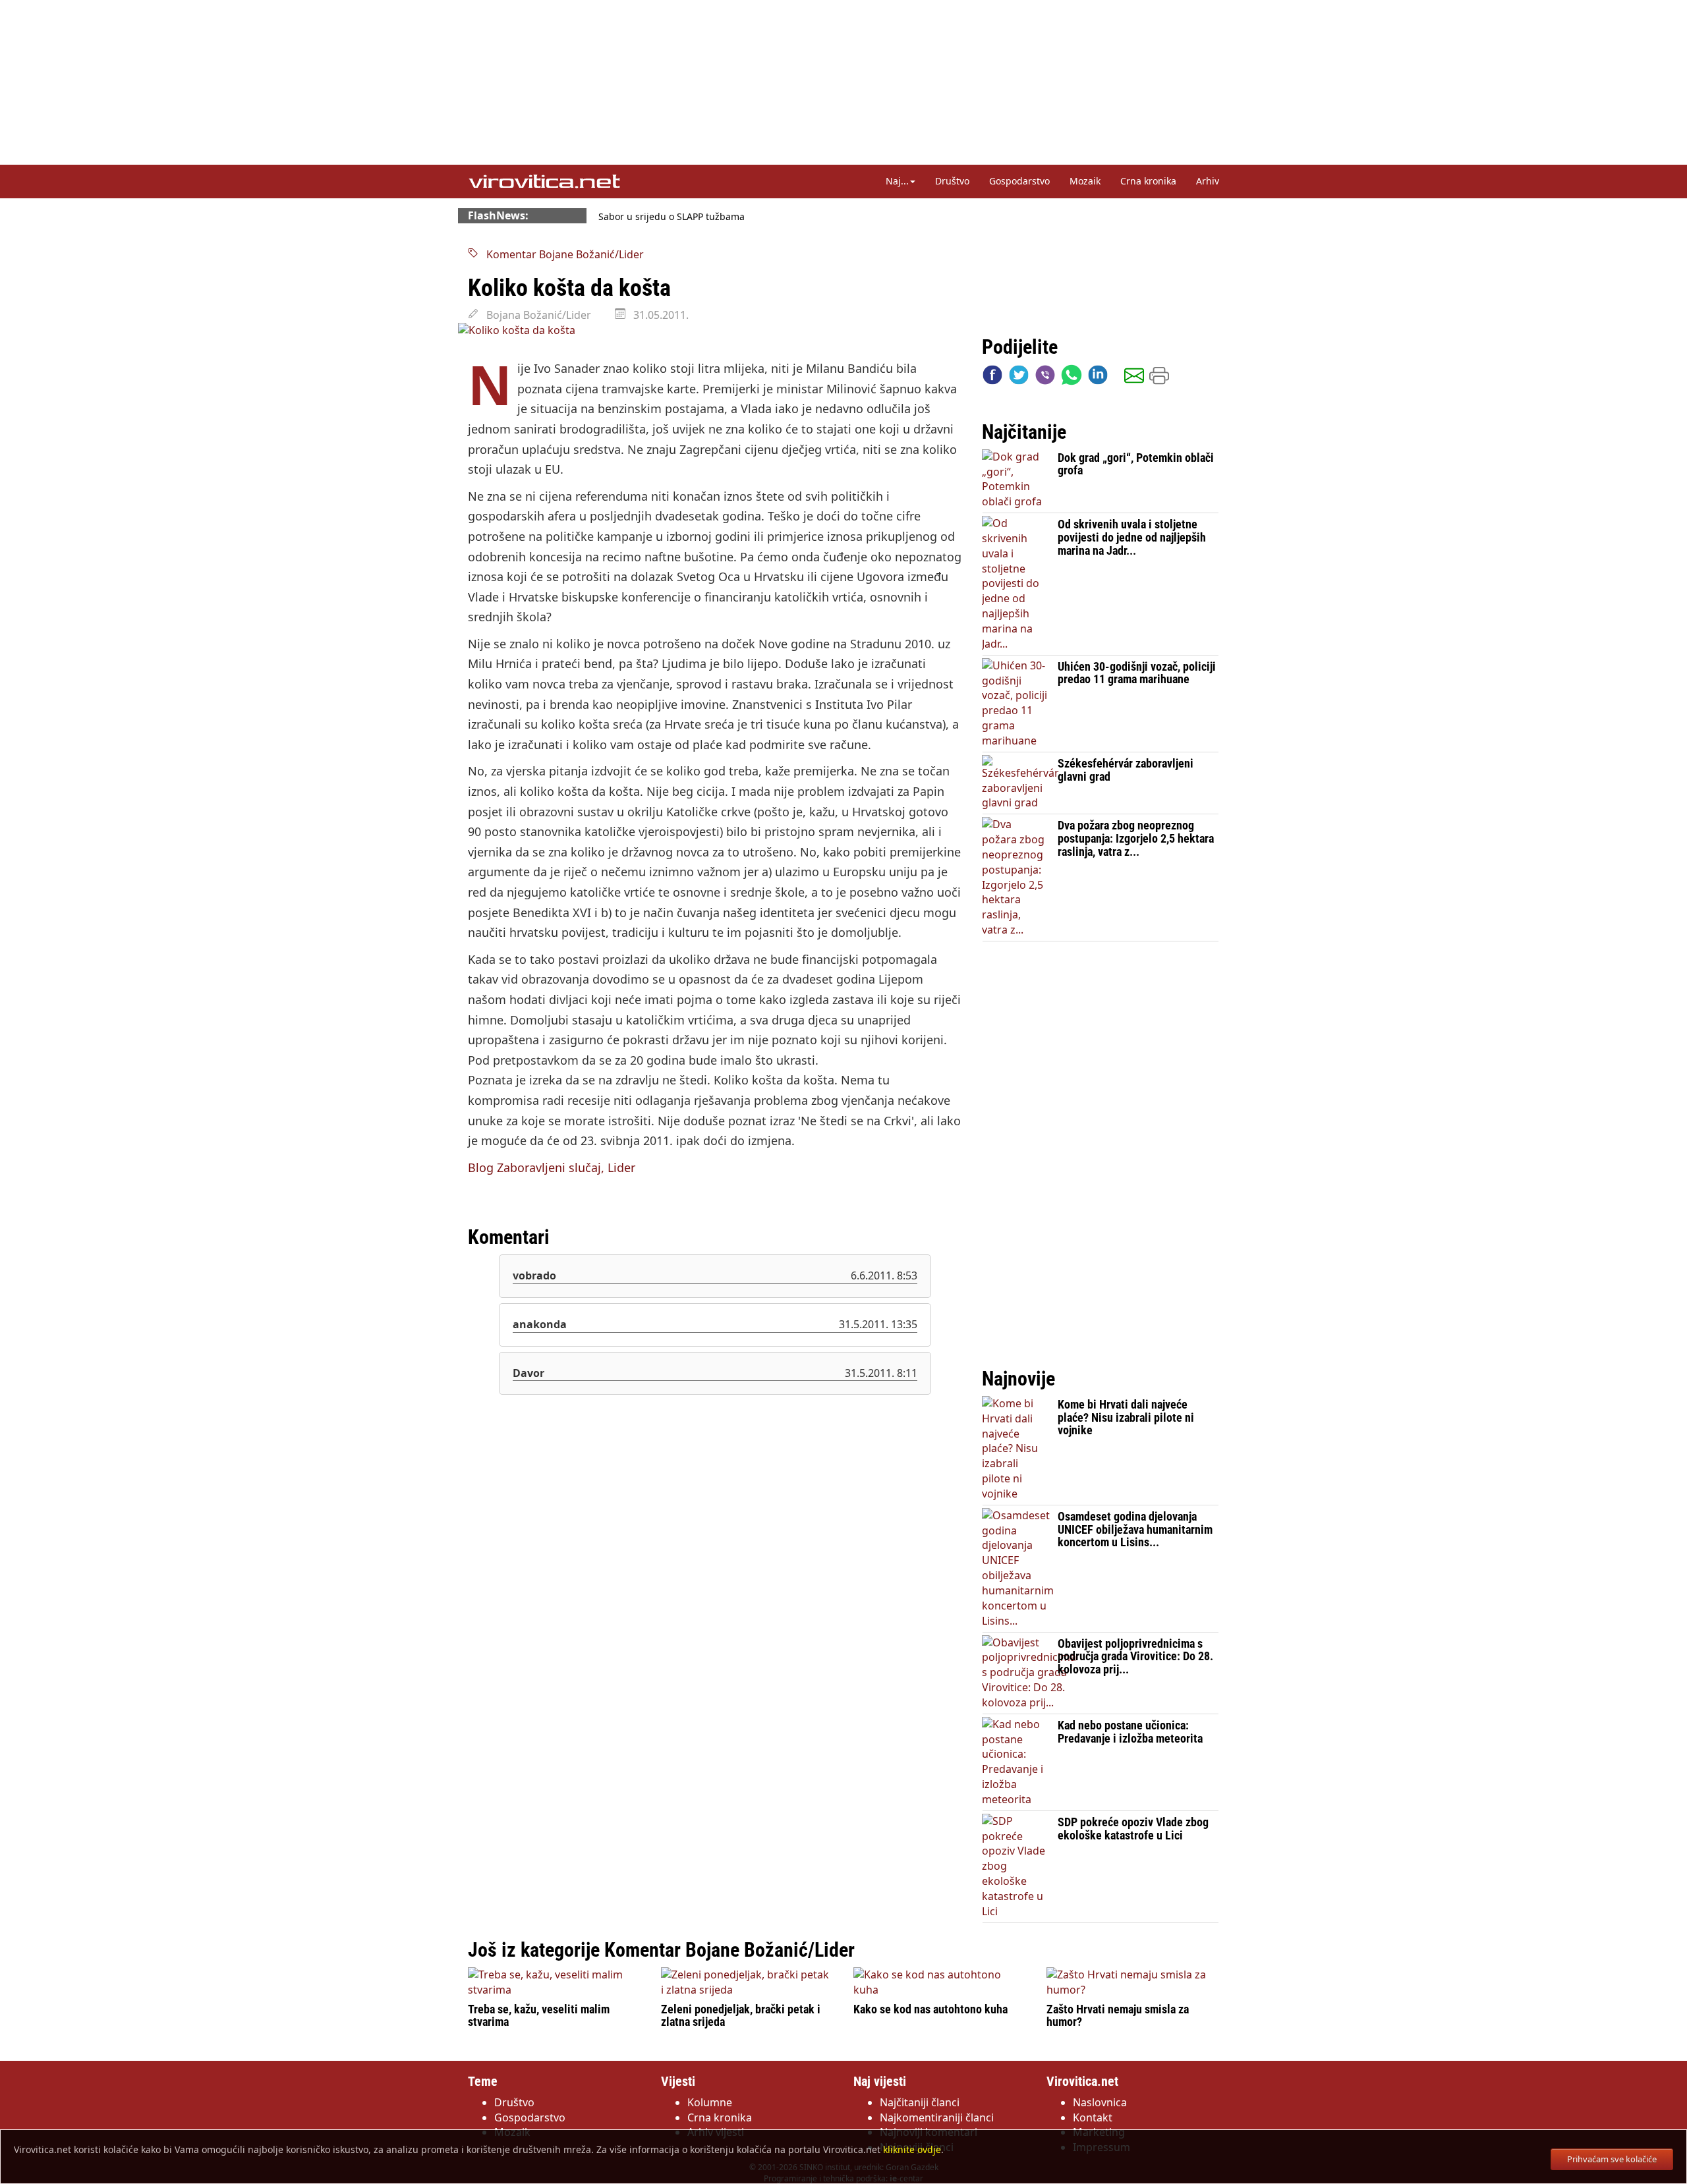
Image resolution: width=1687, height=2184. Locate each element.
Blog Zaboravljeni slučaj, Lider (552, 1167)
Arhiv (1208, 181)
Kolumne (710, 2102)
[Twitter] (1019, 378)
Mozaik (1085, 181)
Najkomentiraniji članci (937, 2117)
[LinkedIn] (1098, 378)
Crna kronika (1148, 181)
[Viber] (1045, 378)
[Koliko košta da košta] (715, 330)
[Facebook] (992, 378)
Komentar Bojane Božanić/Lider (561, 254)
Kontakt (1093, 2117)
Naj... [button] (897, 181)
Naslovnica (1100, 2102)
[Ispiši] (1159, 378)
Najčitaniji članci (920, 2102)
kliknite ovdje (912, 2149)
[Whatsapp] (1072, 378)
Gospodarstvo (1019, 181)
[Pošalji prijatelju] (1134, 378)
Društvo (952, 181)
